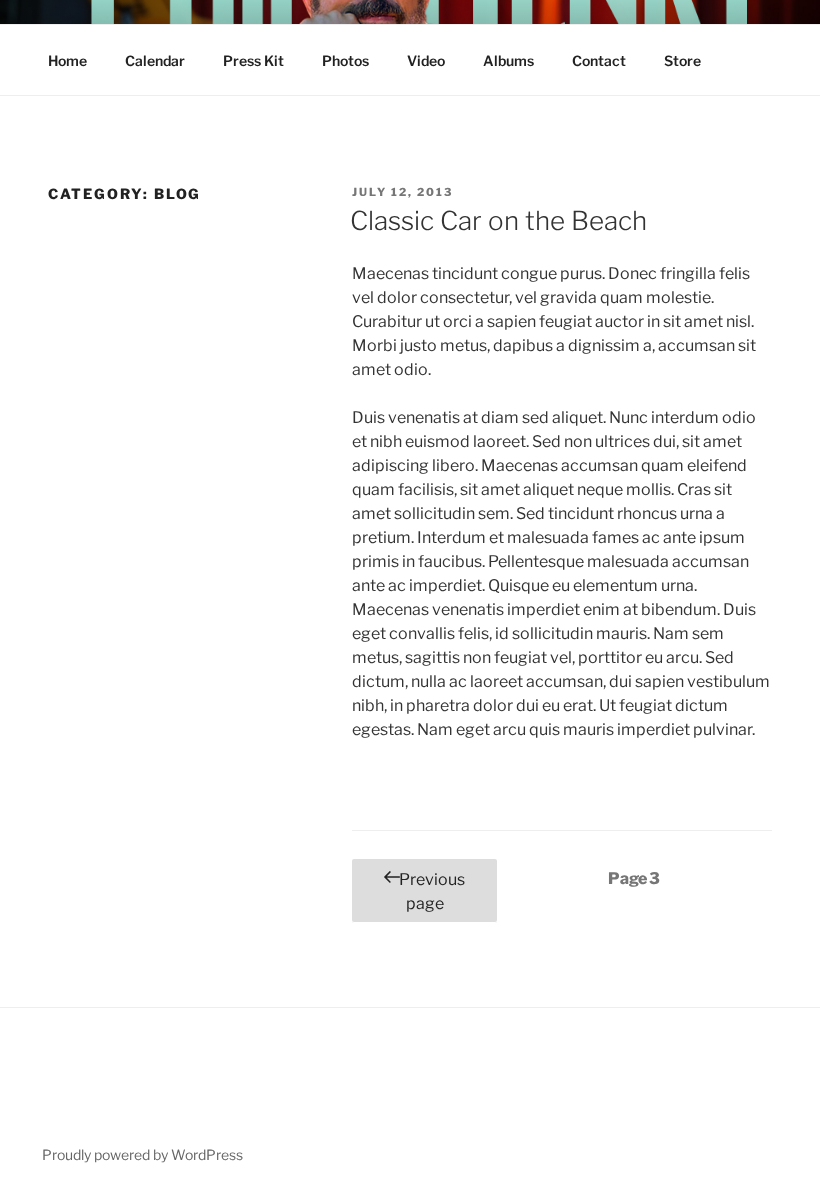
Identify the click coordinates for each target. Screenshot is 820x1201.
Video (426, 60)
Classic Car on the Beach (498, 220)
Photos (345, 60)
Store (682, 60)
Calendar (155, 60)
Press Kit (253, 60)
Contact (599, 60)
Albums (508, 60)
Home (67, 60)
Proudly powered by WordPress (142, 1154)
